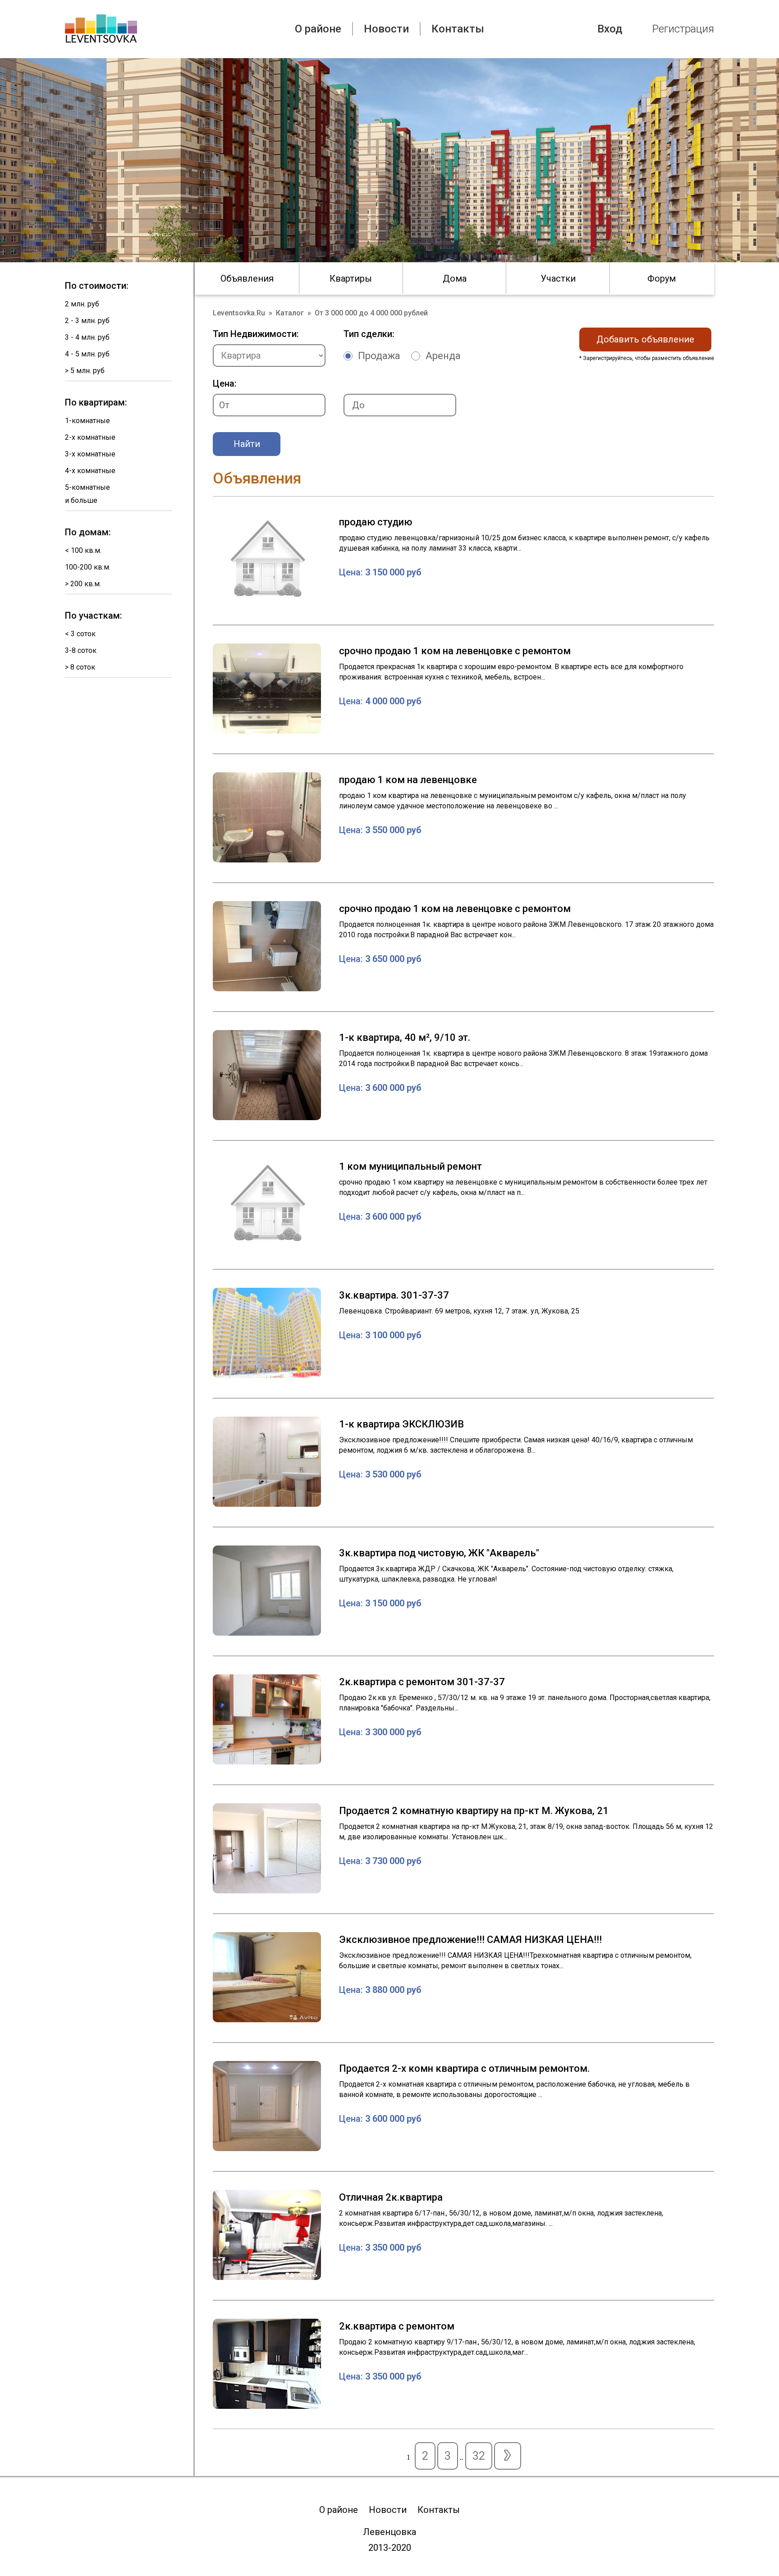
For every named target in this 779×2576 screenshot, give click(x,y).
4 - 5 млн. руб (87, 354)
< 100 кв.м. (83, 550)
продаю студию (376, 522)
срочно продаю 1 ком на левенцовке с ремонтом (455, 651)
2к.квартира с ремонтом (397, 2326)
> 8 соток (80, 667)
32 (479, 2456)
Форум (662, 278)
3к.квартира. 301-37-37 (394, 1295)
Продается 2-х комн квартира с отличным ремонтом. (464, 2068)
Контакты (458, 29)
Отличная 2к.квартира (391, 2197)
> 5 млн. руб (85, 371)
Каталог (290, 313)
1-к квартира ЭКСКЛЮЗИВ (401, 1424)
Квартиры (351, 278)
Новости (386, 29)
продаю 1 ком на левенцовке (408, 780)
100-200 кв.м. (88, 567)
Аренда (443, 356)
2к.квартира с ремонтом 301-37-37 (422, 1682)
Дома (455, 278)
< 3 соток (80, 634)
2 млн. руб (82, 304)
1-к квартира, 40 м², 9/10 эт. (405, 1037)
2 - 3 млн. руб (87, 321)
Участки (558, 278)
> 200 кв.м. (83, 584)
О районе (318, 29)
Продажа (379, 356)
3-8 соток (81, 650)
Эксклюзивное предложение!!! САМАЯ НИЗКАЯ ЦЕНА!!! (470, 1940)
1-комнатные (87, 421)
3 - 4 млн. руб (87, 337)
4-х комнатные (90, 471)
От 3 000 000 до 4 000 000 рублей (371, 313)
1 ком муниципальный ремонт (410, 1166)
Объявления (247, 278)
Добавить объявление (645, 339)
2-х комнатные (90, 437)
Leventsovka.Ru (239, 313)
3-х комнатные (90, 454)
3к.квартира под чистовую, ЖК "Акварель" (439, 1553)
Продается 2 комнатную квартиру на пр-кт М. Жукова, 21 (474, 1811)
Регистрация (683, 29)
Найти (247, 444)
